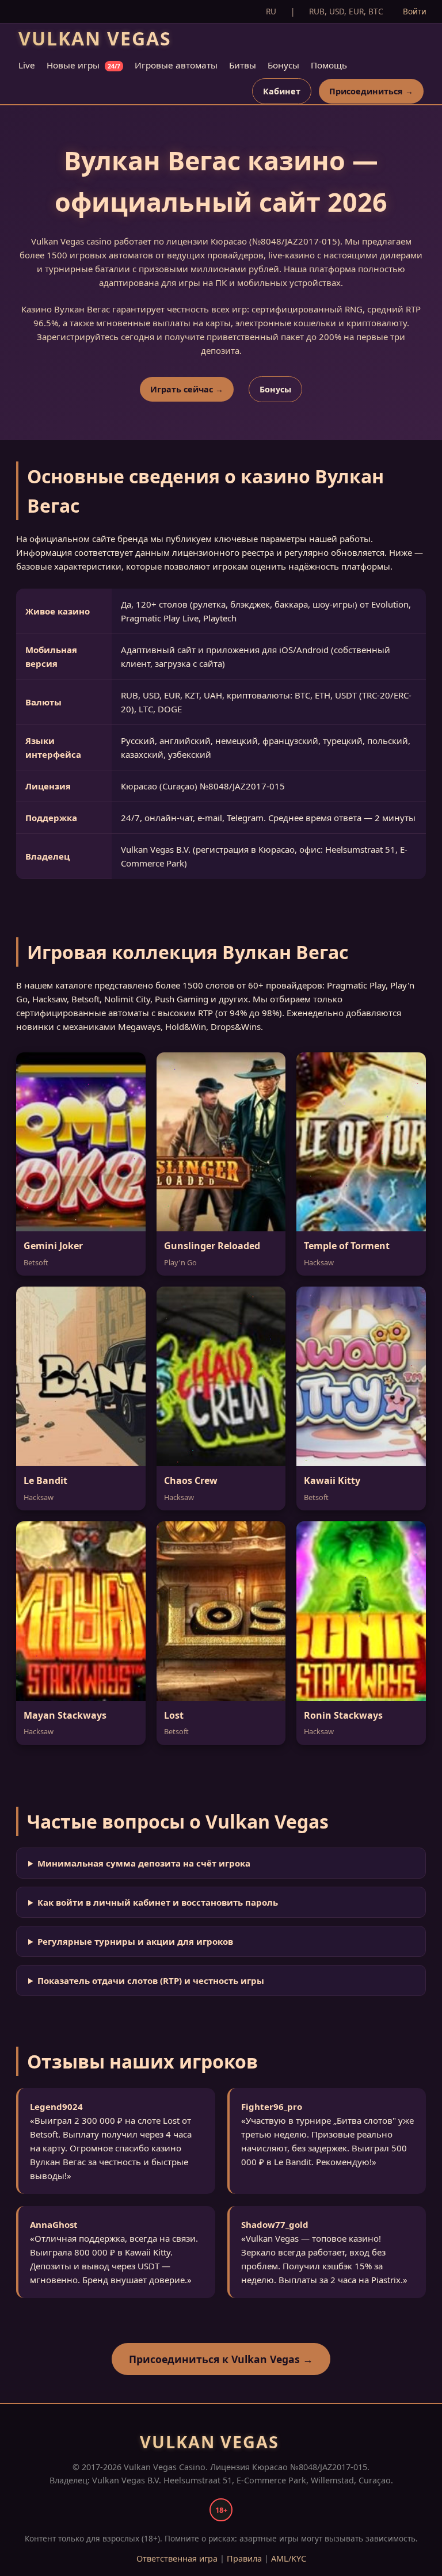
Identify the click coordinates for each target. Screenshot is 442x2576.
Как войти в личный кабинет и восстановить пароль (158, 1902)
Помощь (329, 65)
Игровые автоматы (176, 65)
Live (27, 65)
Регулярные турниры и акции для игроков (135, 1941)
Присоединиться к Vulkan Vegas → (221, 2359)
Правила (244, 2558)
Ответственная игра (177, 2558)
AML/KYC (289, 2558)
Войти (415, 11)
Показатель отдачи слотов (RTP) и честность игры (151, 1980)
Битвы (243, 65)
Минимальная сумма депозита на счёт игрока (144, 1863)
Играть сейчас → (187, 389)
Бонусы (283, 65)
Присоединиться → (371, 91)
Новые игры (83, 65)
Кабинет (282, 91)
